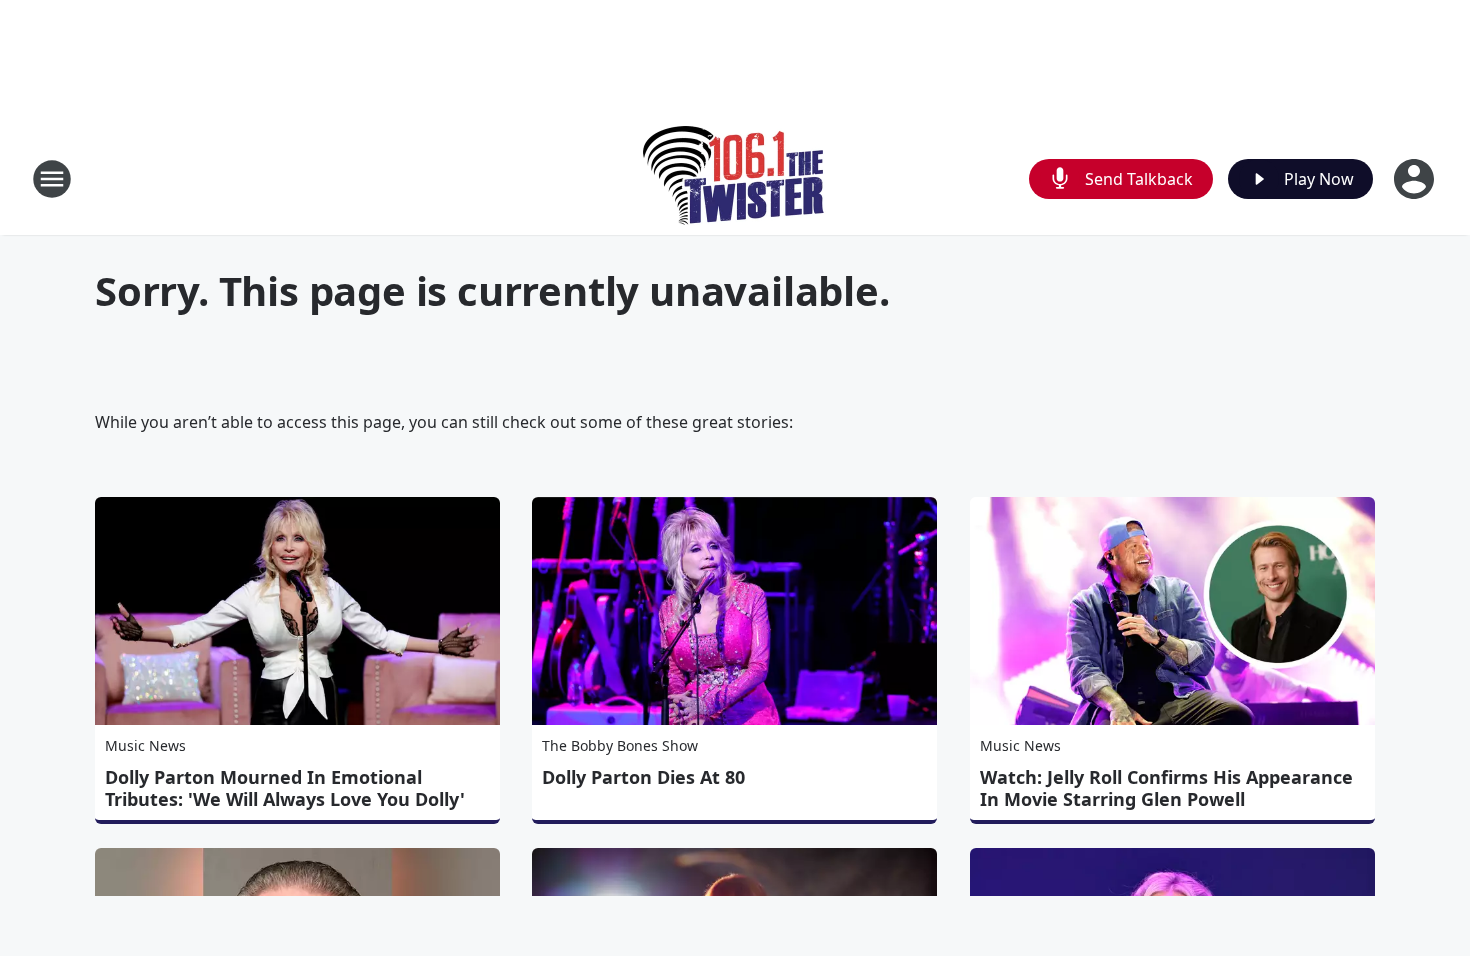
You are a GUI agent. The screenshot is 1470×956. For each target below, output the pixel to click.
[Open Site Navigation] (52, 179)
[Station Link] (735, 178)
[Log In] (1416, 179)
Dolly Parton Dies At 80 (643, 777)
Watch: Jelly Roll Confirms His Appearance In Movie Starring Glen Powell (1166, 788)
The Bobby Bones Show (620, 745)
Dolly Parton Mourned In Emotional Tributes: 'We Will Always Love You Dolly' (285, 788)
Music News (145, 745)
